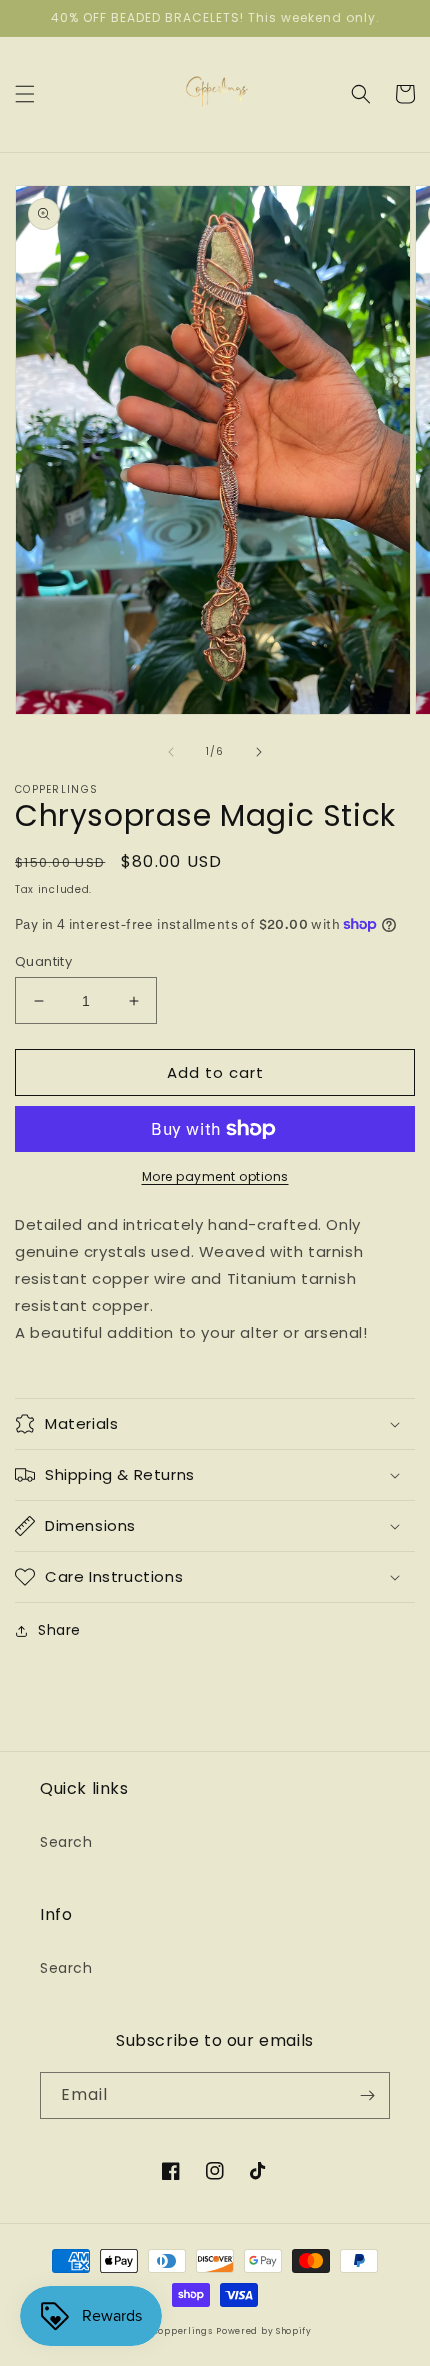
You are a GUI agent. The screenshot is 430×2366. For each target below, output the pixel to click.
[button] (25, 94)
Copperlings (182, 2331)
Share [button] (59, 1630)
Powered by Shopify (264, 2331)
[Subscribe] (367, 2095)
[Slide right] (259, 752)
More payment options (215, 1176)
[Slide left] (171, 752)
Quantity (43, 961)
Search (66, 1842)
